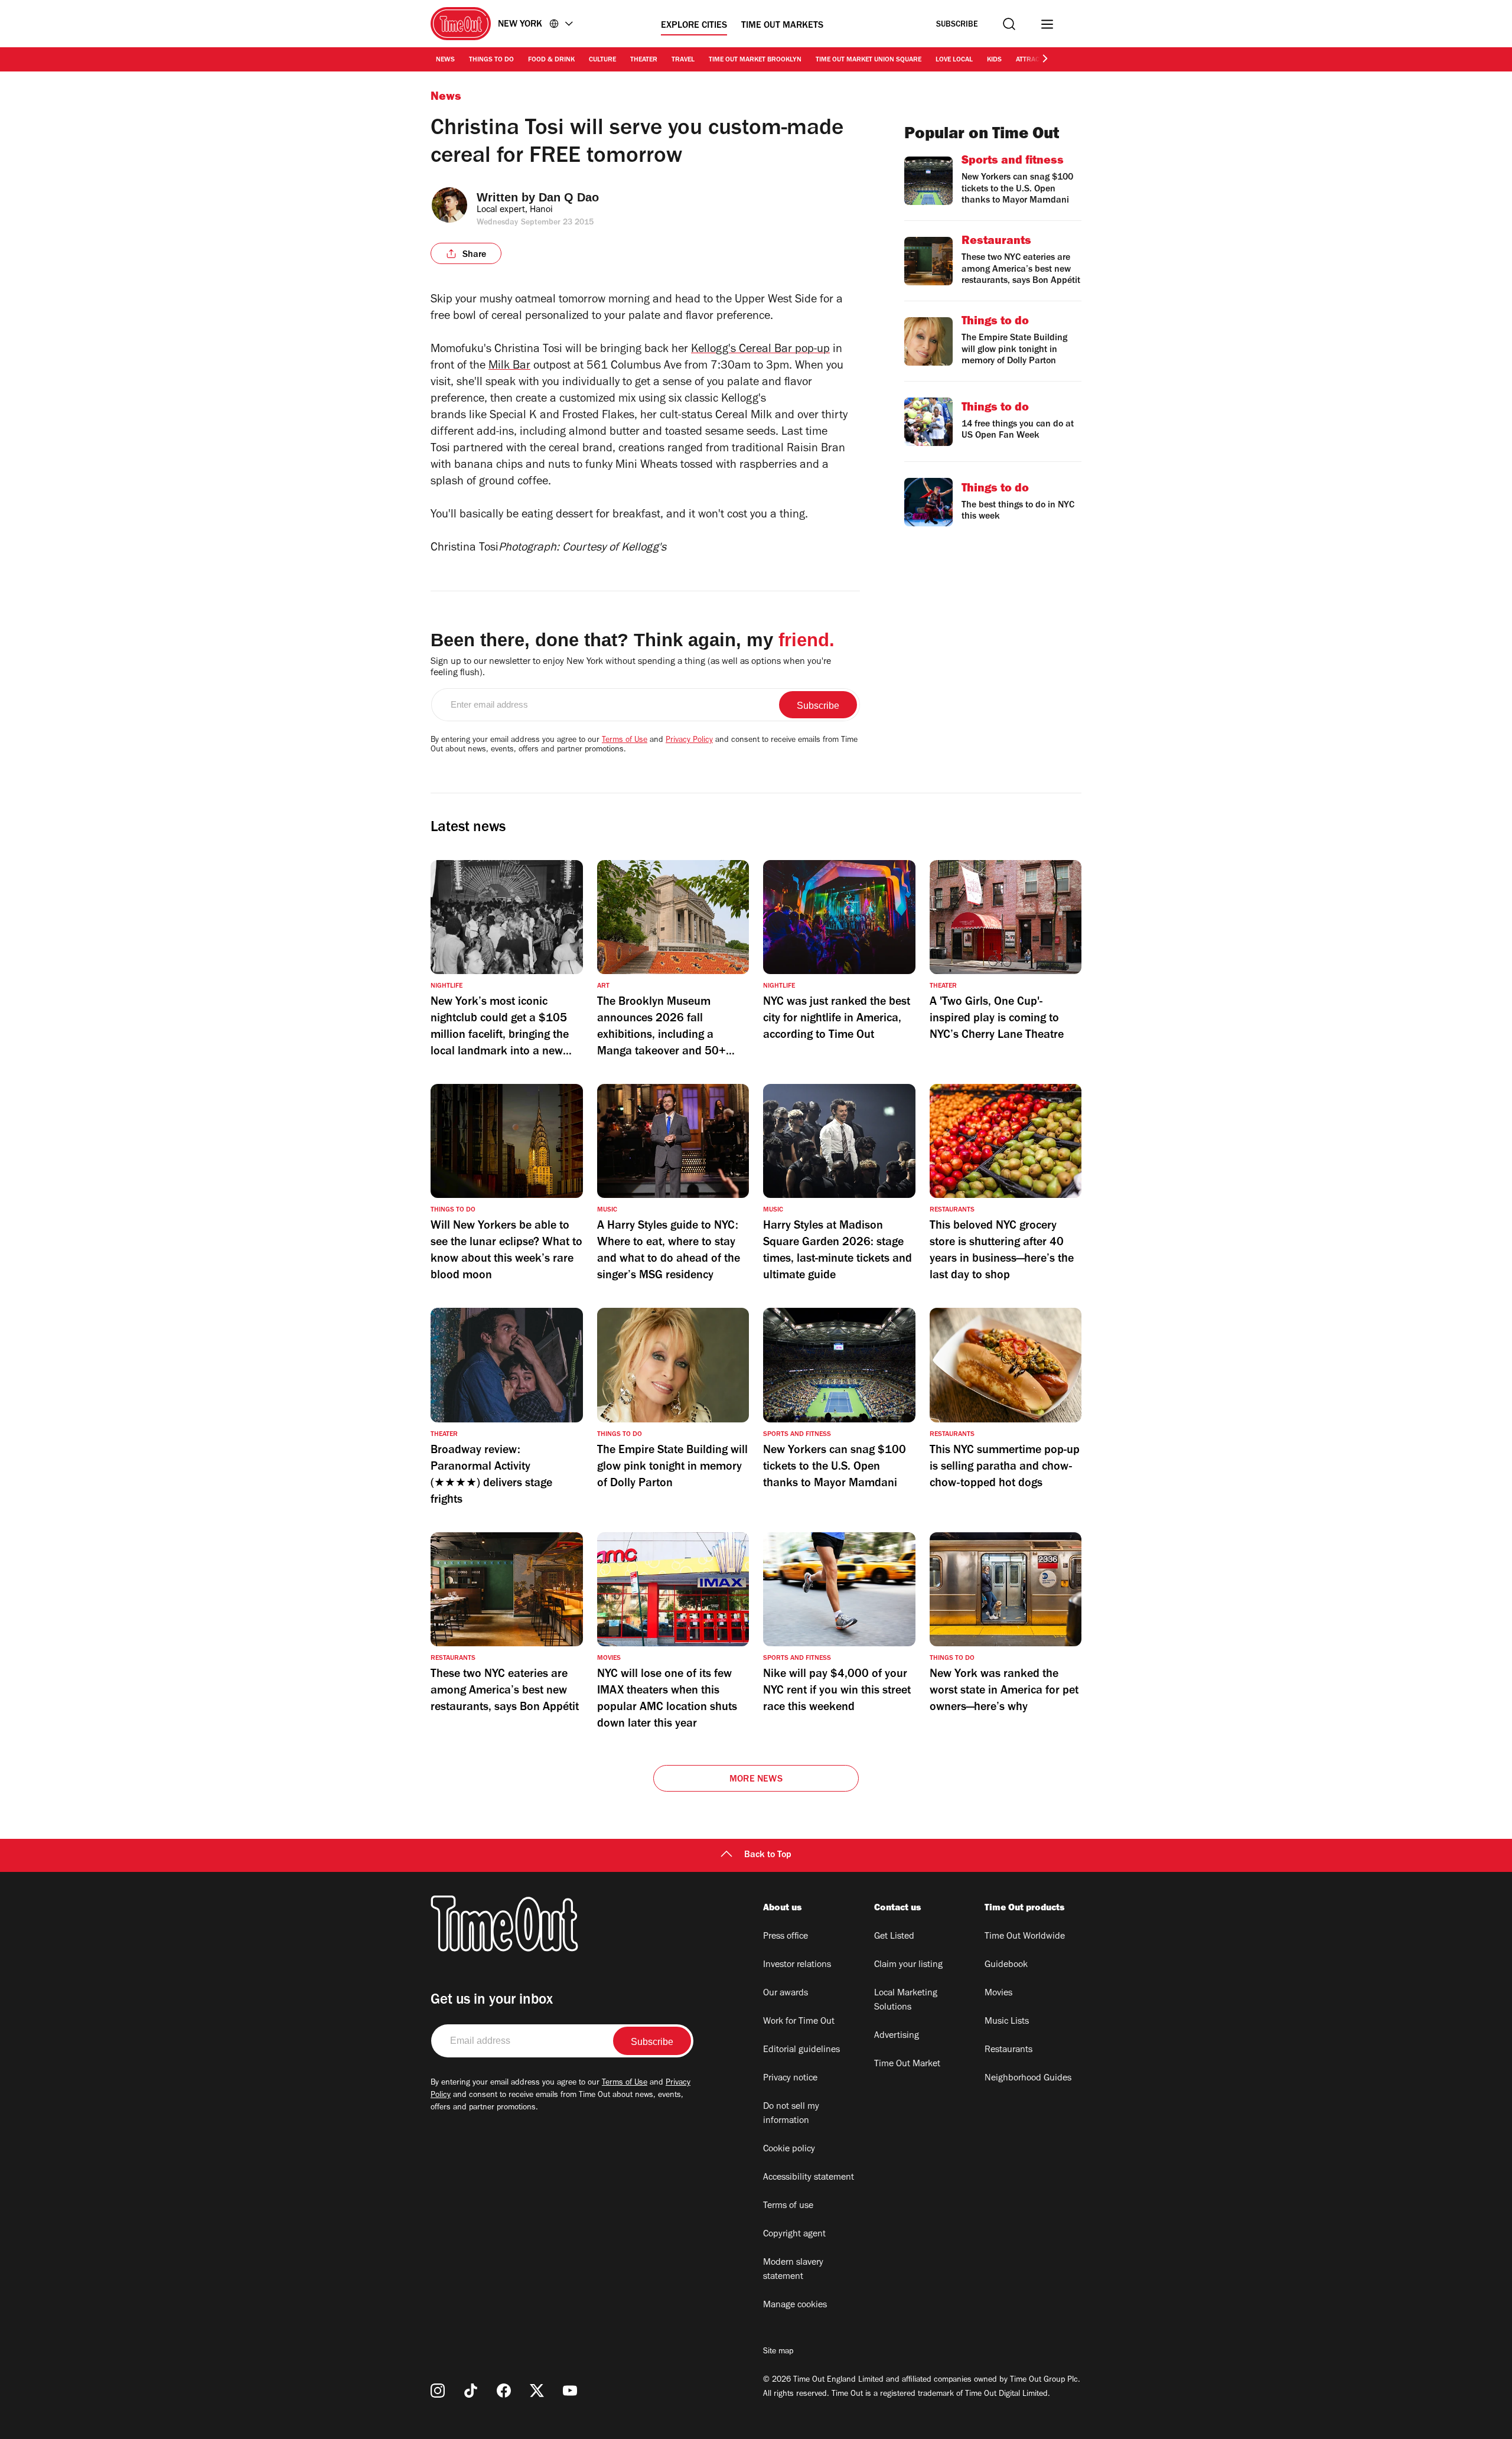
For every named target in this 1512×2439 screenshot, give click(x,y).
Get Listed (894, 1937)
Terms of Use (625, 741)
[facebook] (504, 2391)
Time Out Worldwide (1025, 1937)
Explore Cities (694, 26)
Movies (998, 1994)
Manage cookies (795, 2306)
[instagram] (438, 2391)
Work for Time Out (799, 2022)
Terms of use (788, 2206)
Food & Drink (551, 60)
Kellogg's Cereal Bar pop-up (760, 350)
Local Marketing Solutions (906, 2001)
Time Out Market (907, 2064)
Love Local (954, 60)
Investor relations (797, 1965)
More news (756, 1780)
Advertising (897, 2036)
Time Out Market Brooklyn (755, 60)
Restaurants (1008, 2050)
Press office (786, 1937)
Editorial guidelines (801, 2050)
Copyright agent (794, 2235)
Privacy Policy (689, 741)
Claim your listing (908, 1965)
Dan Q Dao (569, 197)
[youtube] (570, 2391)
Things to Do (491, 60)
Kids (994, 60)
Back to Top (768, 1855)
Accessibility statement (809, 2178)
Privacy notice (790, 2079)
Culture (602, 60)
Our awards (786, 1994)
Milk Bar (509, 367)
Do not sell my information (791, 2114)
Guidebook (1006, 1965)
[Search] (1009, 24)
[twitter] (537, 2391)
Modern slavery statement (793, 2270)
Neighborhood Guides (1028, 2079)
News (445, 60)
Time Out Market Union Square (869, 60)
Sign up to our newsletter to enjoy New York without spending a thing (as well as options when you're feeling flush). (631, 668)
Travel (683, 60)
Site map (778, 2352)
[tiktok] (471, 2391)
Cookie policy (789, 2150)
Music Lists (1007, 2022)
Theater (644, 60)
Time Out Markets (782, 26)
